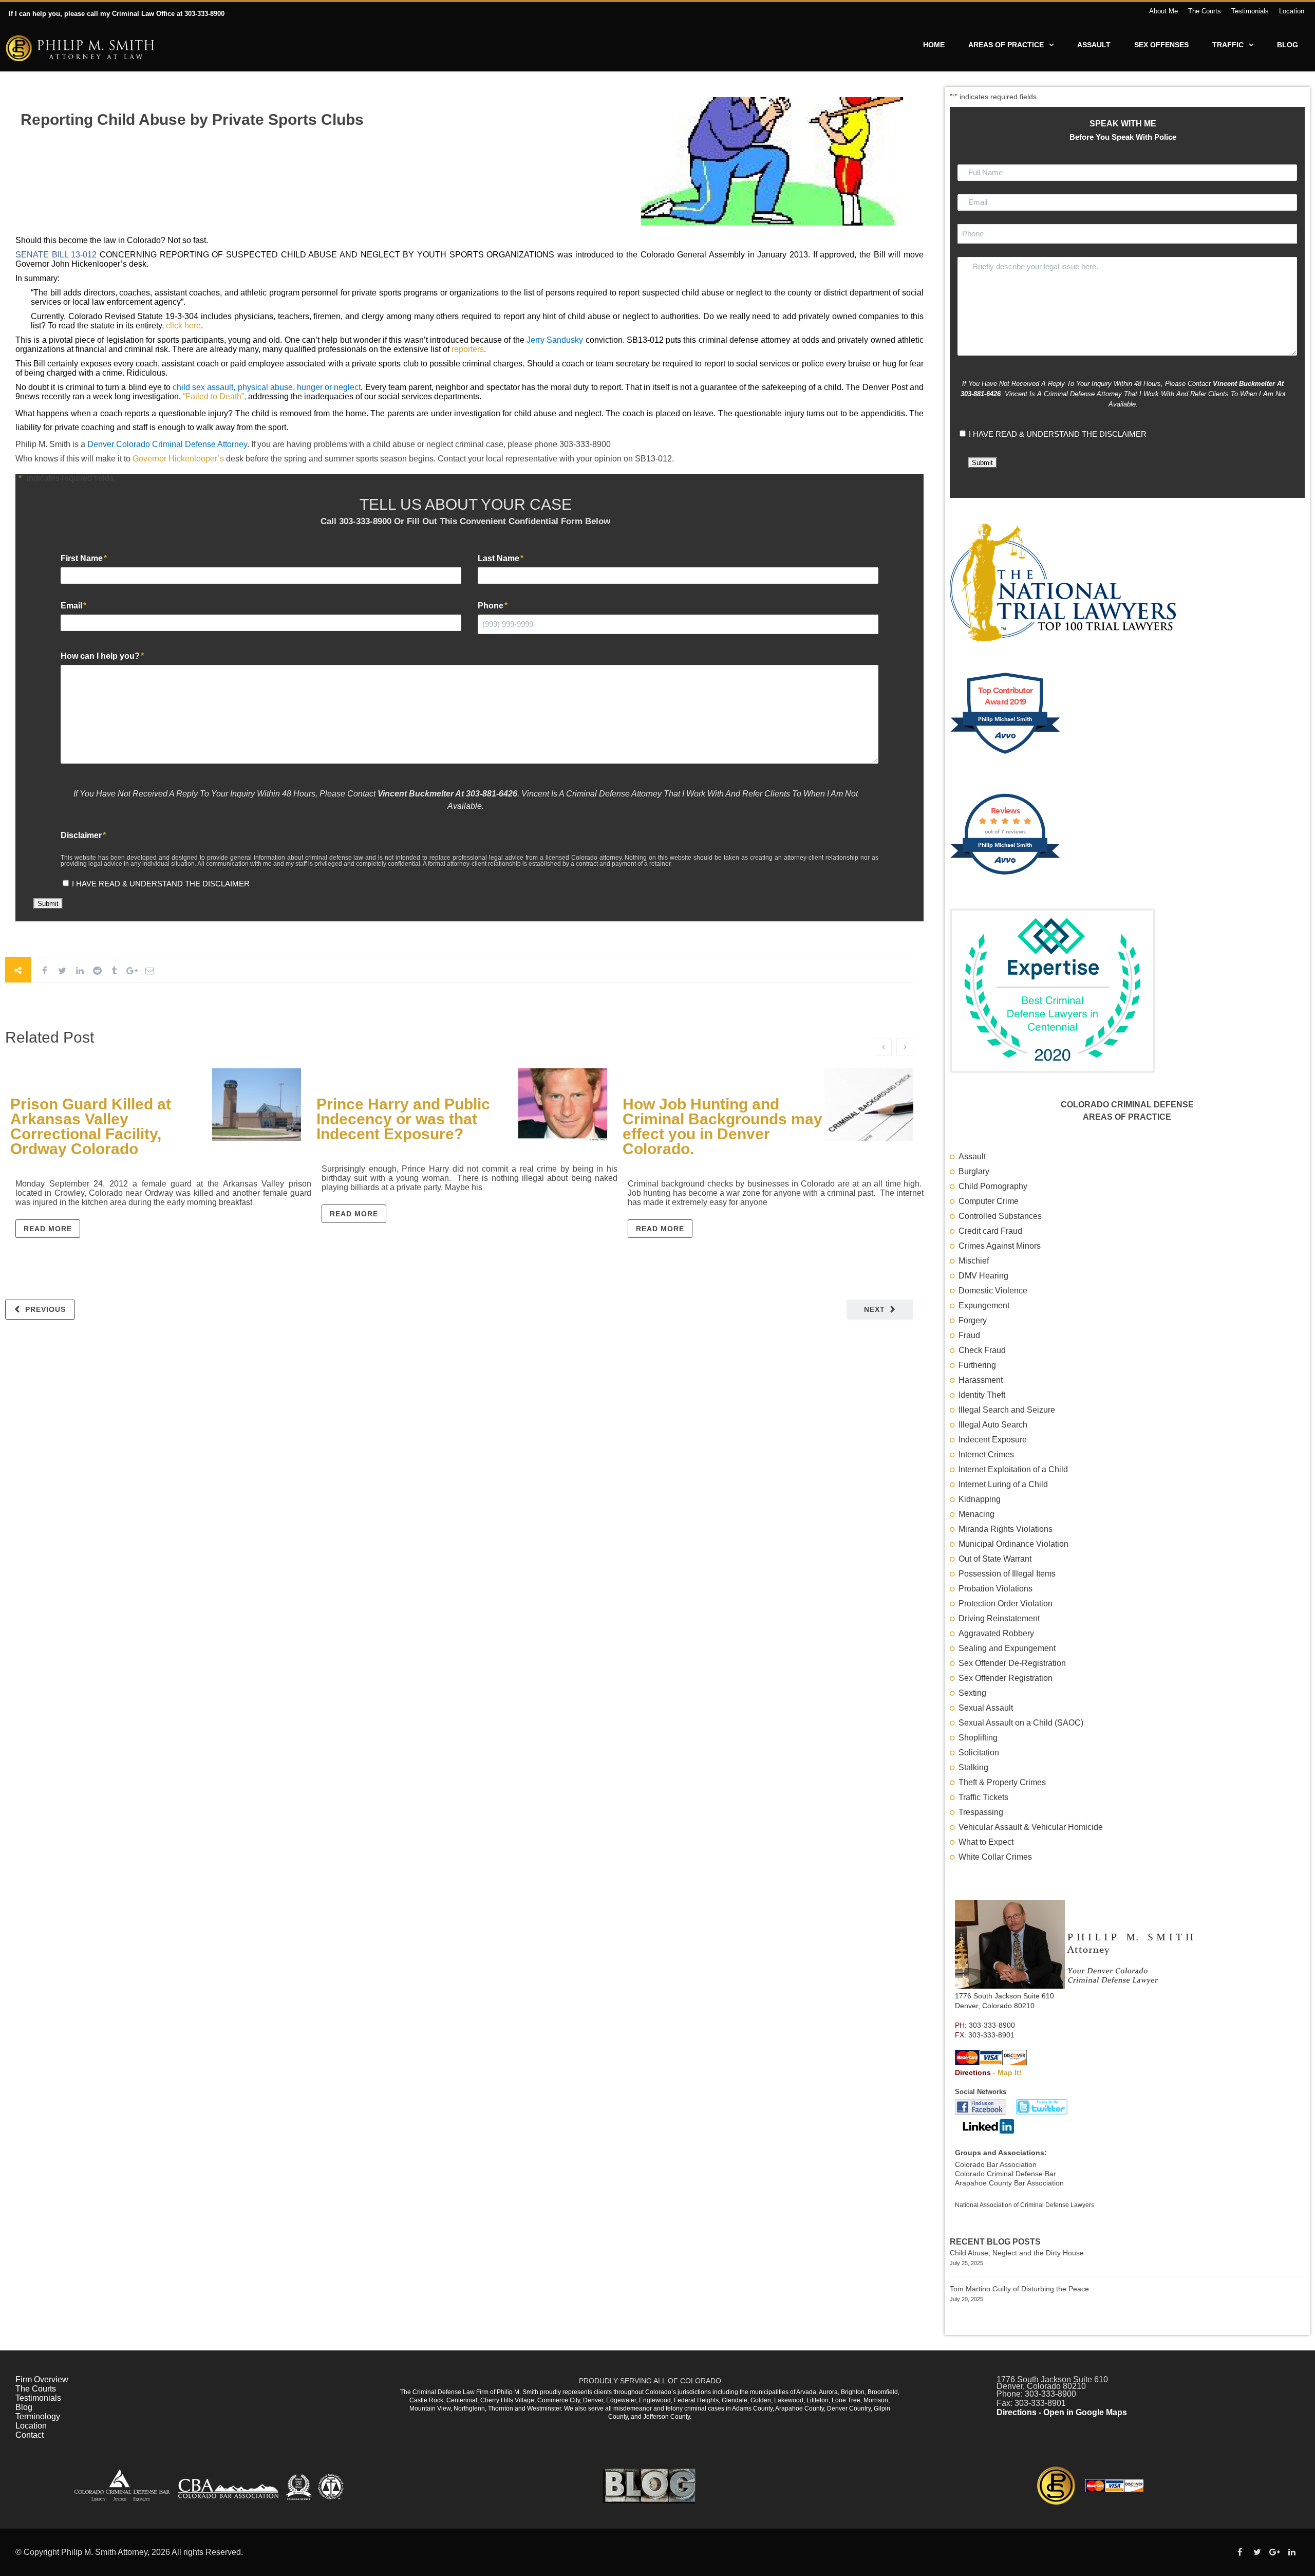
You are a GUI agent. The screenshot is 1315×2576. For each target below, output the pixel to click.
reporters (468, 349)
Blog (1288, 45)
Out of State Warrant (995, 1559)
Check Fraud (982, 1350)
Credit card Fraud (990, 1231)
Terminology (38, 2416)
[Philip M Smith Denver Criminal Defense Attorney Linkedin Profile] (987, 2131)
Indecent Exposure (993, 1440)
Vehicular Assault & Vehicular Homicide (1031, 1827)
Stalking (973, 1767)
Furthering (977, 1365)
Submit (48, 904)
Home (934, 45)
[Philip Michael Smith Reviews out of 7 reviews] (1005, 878)
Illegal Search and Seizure (1007, 1410)
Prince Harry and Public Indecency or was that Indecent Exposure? (403, 1119)
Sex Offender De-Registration (1012, 1663)
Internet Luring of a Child (1003, 1484)
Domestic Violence (993, 1291)
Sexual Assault (986, 1708)
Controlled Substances (1000, 1216)
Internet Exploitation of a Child (1013, 1469)
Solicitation (979, 1753)
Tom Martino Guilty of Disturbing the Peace (1019, 2289)
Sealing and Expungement (1007, 1648)
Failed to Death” (215, 396)
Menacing (976, 1514)
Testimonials (1250, 11)
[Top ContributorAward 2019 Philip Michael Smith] (1005, 757)
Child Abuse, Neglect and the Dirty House (1017, 2253)
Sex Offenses (1161, 45)
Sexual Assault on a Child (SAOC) (1021, 1723)
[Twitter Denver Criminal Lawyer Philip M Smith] (1038, 2112)
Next (875, 1309)
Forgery (973, 1320)
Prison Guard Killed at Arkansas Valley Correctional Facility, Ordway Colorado (91, 1126)
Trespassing (981, 1812)
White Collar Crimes (995, 1857)
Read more (48, 1229)
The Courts (1205, 11)
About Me (1163, 11)
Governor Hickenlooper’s (178, 459)
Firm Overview (42, 2379)
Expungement (984, 1305)
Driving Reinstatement (999, 1618)
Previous (45, 1309)
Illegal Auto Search (993, 1425)
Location (1292, 11)
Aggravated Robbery (996, 1633)
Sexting (972, 1693)
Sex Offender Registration (1006, 1678)
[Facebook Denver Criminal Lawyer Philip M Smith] (982, 2112)
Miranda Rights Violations (1006, 1529)
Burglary (974, 1171)
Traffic (1228, 45)
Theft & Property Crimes (1002, 1782)
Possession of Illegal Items (1007, 1574)
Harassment (981, 1380)
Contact (30, 2435)
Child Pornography (993, 1186)
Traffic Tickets (983, 1797)
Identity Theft (982, 1395)
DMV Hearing (983, 1276)
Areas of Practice (1006, 45)
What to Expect (986, 1842)
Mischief (974, 1261)
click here (183, 326)
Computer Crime (989, 1201)
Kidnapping (980, 1499)
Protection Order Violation (1006, 1604)
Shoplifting (978, 1738)
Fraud (969, 1335)
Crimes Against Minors (1000, 1246)
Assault (1094, 45)
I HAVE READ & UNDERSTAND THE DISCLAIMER (161, 884)
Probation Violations (995, 1589)
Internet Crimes (986, 1454)
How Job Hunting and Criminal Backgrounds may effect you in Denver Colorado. (722, 1126)
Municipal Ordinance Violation (1013, 1544)
